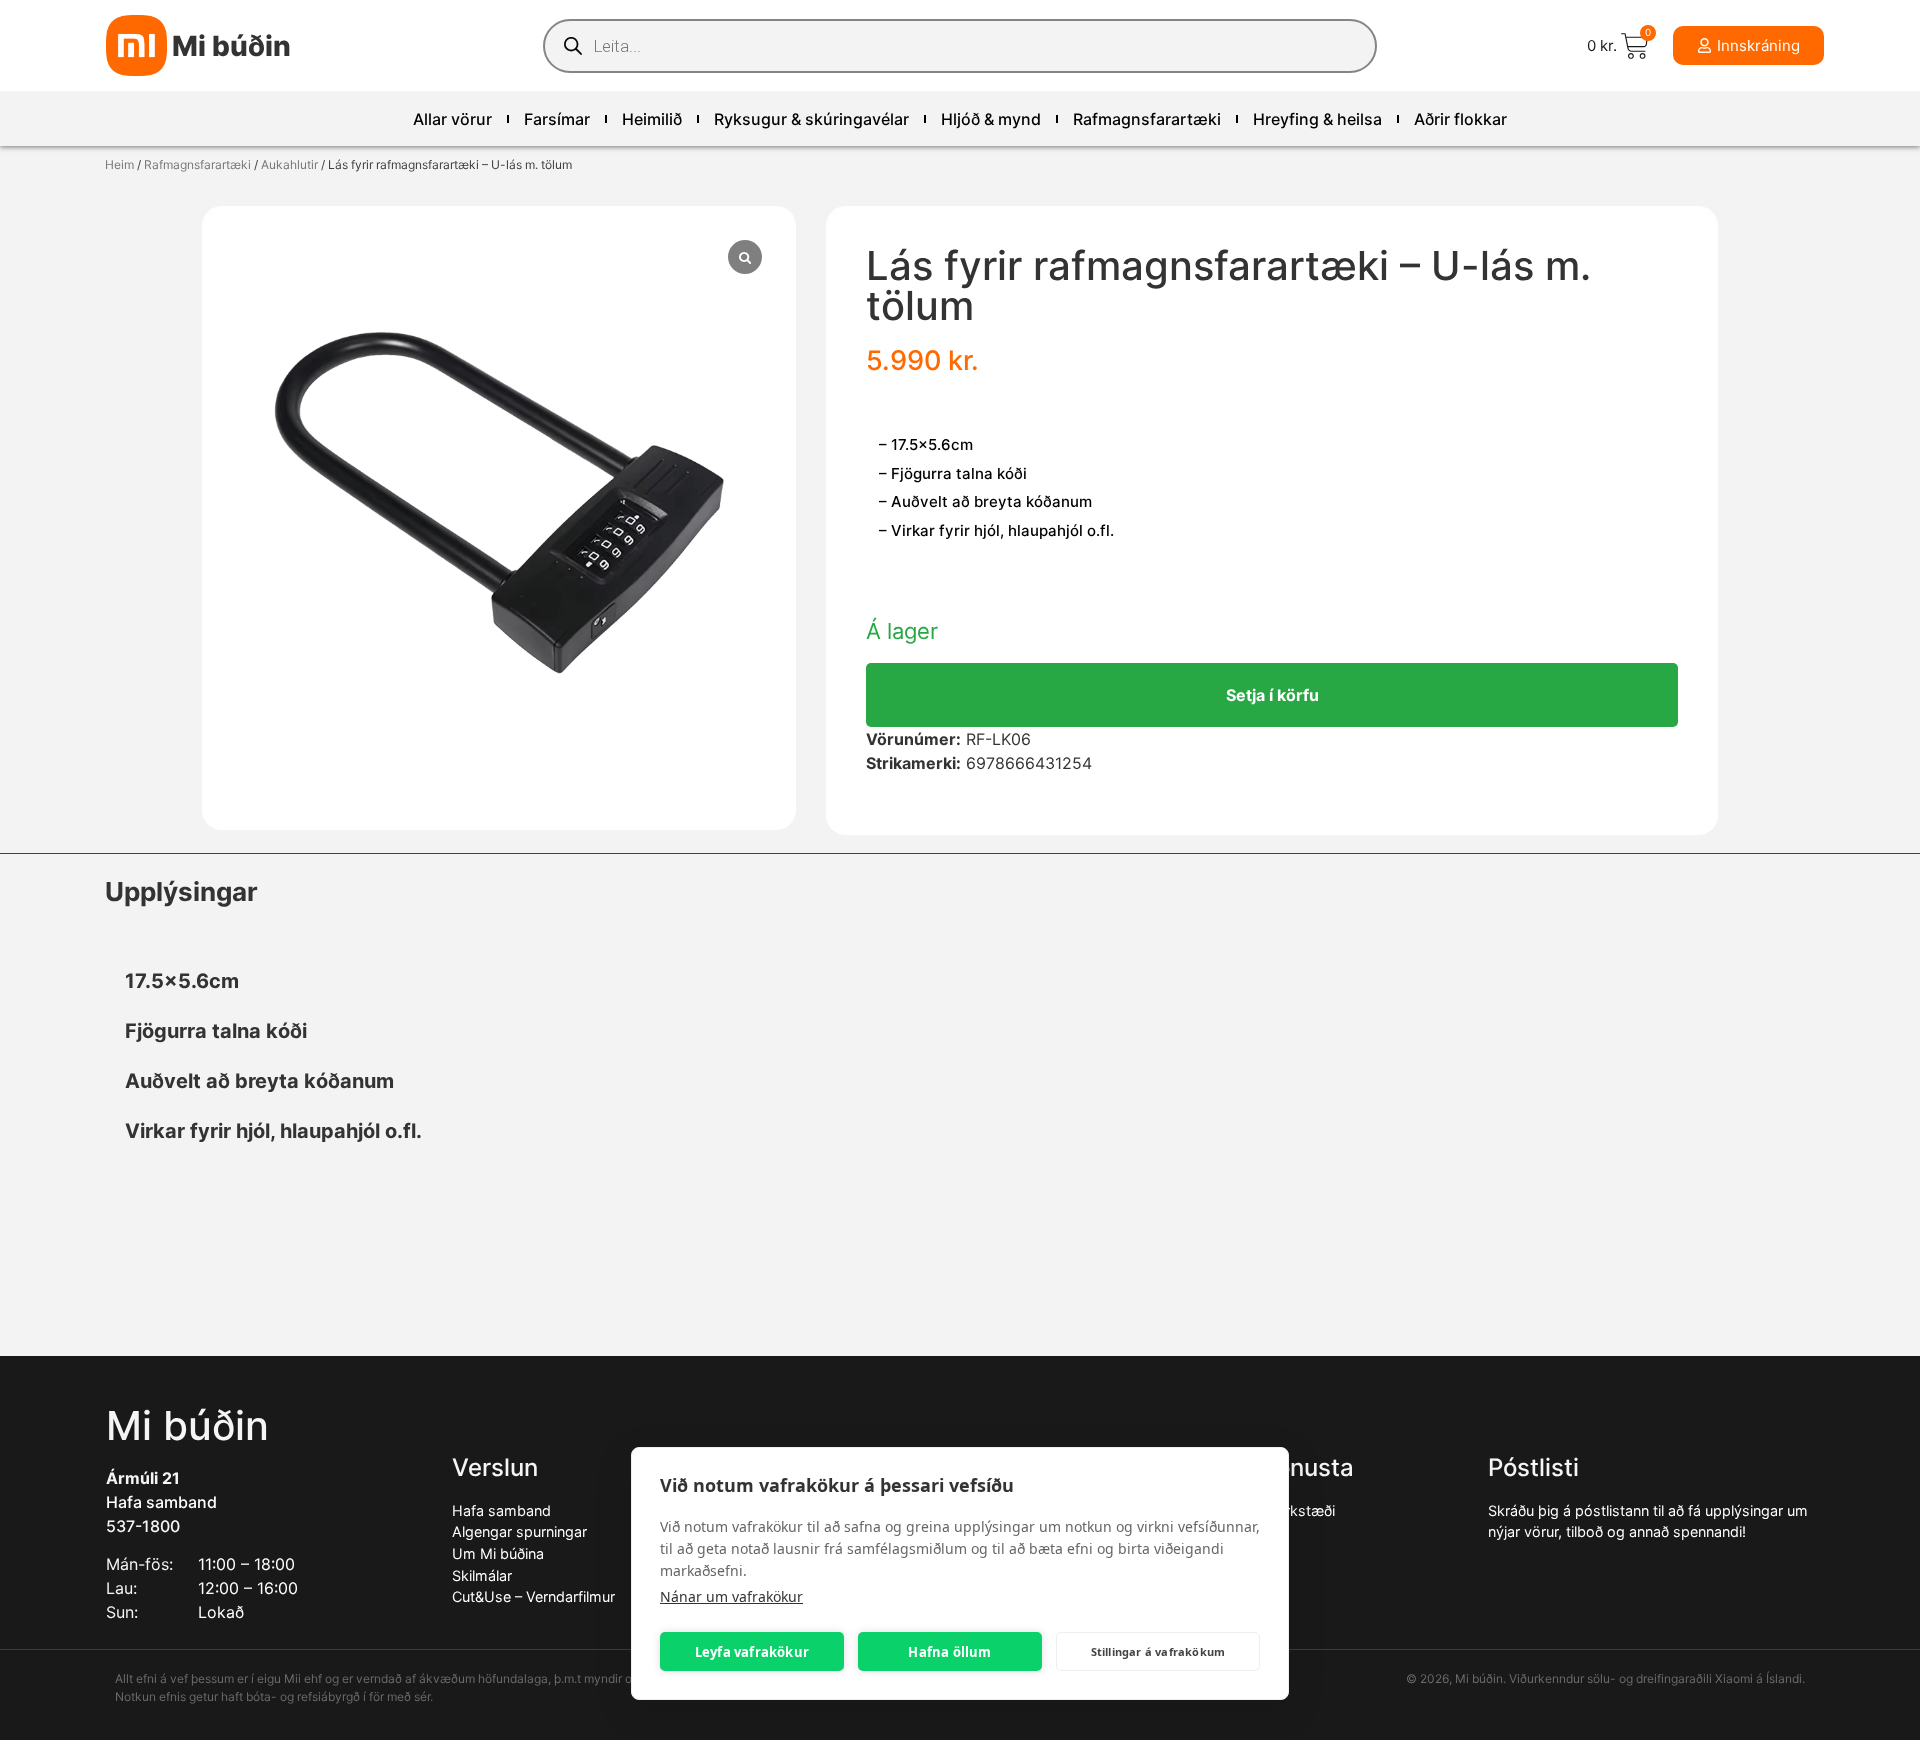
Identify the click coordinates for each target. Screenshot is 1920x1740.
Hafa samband (161, 1502)
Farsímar (557, 119)
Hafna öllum (949, 1652)
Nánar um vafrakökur (731, 1596)
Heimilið (652, 119)
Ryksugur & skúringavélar (811, 119)
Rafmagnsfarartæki (1147, 119)
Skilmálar (482, 1575)
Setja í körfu (1272, 695)
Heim (119, 164)
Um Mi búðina (498, 1553)
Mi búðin (231, 46)
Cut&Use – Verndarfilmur (533, 1596)
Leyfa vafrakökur (752, 1652)
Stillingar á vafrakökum (1158, 1651)
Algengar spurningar (519, 1531)
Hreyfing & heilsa (1317, 119)
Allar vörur (452, 119)
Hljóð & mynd (991, 119)
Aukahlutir (289, 164)
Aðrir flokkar (1460, 119)
